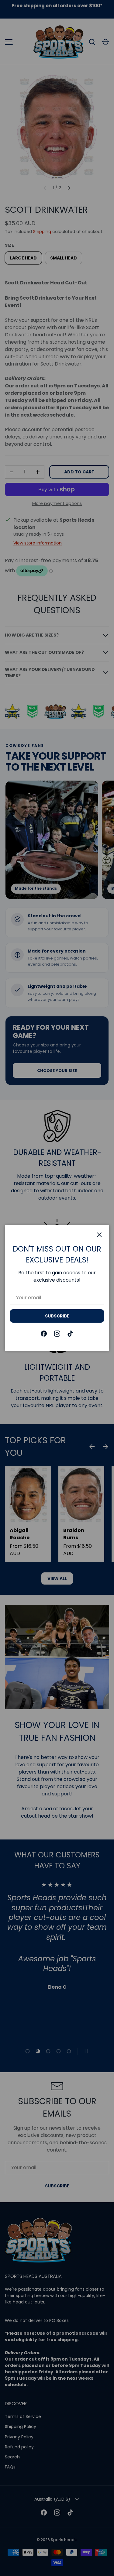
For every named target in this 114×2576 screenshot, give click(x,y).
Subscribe (57, 1316)
